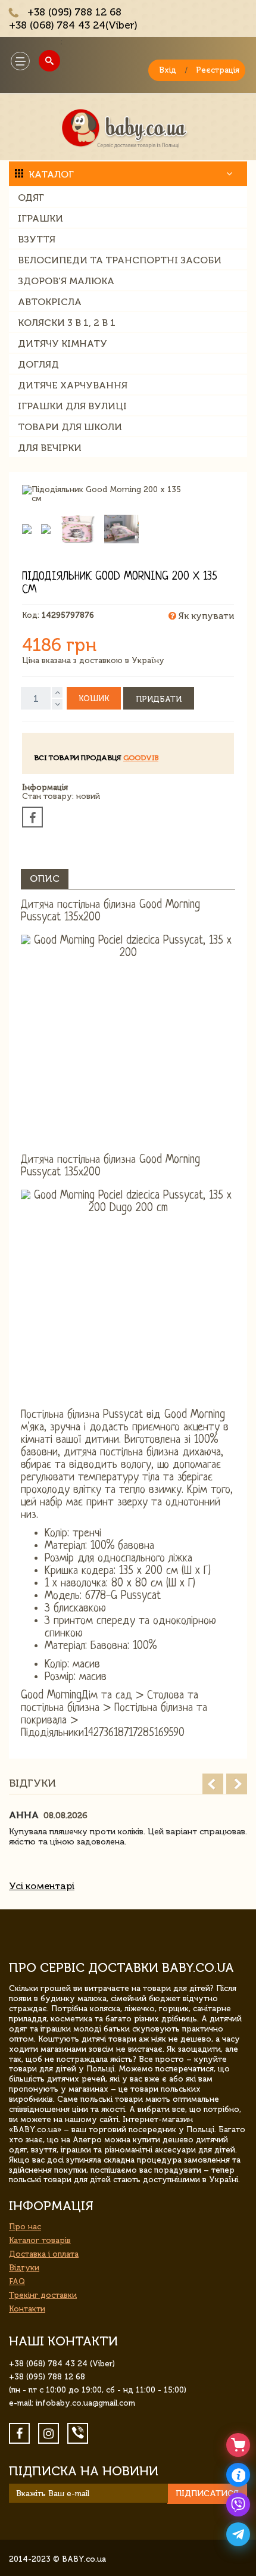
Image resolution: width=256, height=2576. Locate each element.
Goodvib (141, 758)
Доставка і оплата (44, 2254)
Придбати (159, 699)
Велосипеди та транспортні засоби (120, 260)
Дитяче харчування (73, 385)
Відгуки (24, 2268)
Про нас (25, 2227)
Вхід (168, 70)
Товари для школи (70, 427)
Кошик (94, 699)
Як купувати (205, 616)
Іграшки (40, 218)
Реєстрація (218, 70)
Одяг (31, 197)
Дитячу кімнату (63, 343)
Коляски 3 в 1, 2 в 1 (67, 323)
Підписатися (207, 2493)
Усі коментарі (42, 1886)
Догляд (38, 364)
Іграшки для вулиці (72, 406)
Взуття (37, 239)
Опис (45, 878)
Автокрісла (50, 302)
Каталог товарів (40, 2240)
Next (237, 1784)
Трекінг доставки (43, 2295)
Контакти (27, 2309)
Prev (213, 1784)
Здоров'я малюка (66, 281)
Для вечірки (50, 448)
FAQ (17, 2281)
